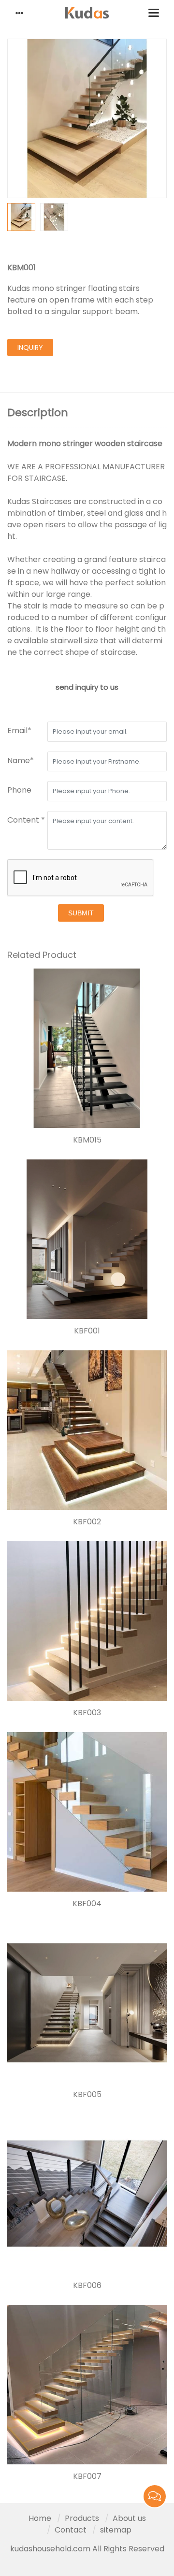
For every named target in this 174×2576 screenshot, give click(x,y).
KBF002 (87, 1522)
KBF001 (87, 1331)
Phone (19, 790)
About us (129, 2518)
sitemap (116, 2530)
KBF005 (87, 2095)
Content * (26, 820)
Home (40, 2518)
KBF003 (87, 1713)
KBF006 (87, 2286)
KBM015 (87, 1140)
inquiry (30, 347)
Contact (71, 2530)
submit (81, 913)
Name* (21, 760)
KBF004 (87, 1904)
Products (82, 2518)
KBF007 (87, 2476)
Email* (19, 731)
